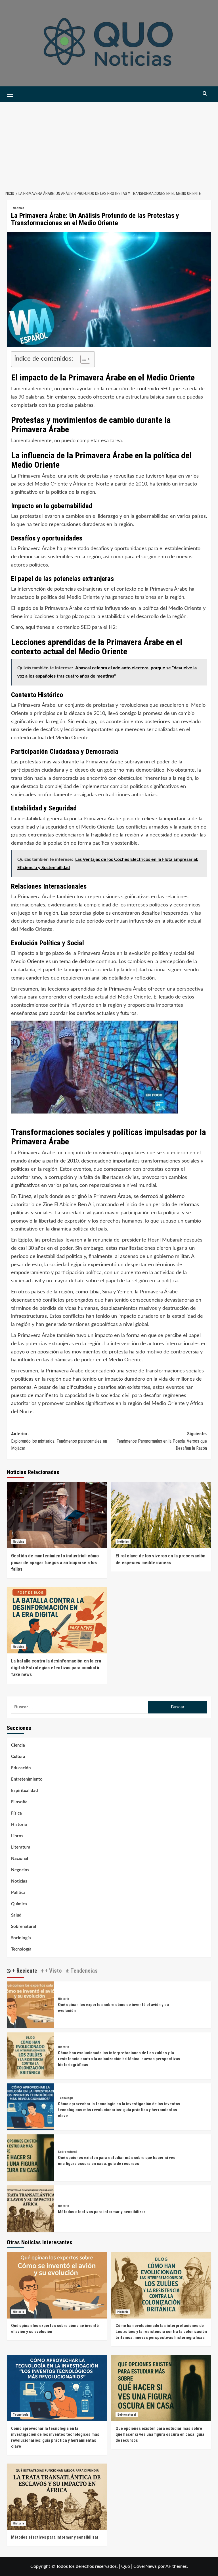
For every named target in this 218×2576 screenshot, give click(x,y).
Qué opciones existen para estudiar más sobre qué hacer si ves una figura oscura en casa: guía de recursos (160, 2434)
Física (16, 1813)
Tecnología (21, 1949)
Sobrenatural (24, 1927)
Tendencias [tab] (83, 1971)
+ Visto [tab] (53, 1971)
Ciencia (18, 1745)
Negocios (20, 1870)
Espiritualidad (25, 1791)
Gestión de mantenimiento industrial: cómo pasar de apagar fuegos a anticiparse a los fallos (55, 1562)
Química (19, 1904)
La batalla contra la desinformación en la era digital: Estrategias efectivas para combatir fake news (56, 1668)
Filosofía (19, 1802)
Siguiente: (162, 1441)
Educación (21, 1768)
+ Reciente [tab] (24, 1971)
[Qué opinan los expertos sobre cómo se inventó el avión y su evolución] (30, 2005)
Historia (19, 1825)
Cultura (18, 1757)
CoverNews (145, 2566)
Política (18, 1893)
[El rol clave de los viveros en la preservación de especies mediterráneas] (161, 1515)
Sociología (21, 1938)
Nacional (20, 1859)
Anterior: (59, 1441)
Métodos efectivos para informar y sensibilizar (102, 2212)
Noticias (19, 208)
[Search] (205, 94)
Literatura (21, 1847)
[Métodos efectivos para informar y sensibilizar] (30, 2209)
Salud (16, 1915)
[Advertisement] (109, 144)
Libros (17, 1836)
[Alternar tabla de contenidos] (82, 359)
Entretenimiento (27, 1779)
